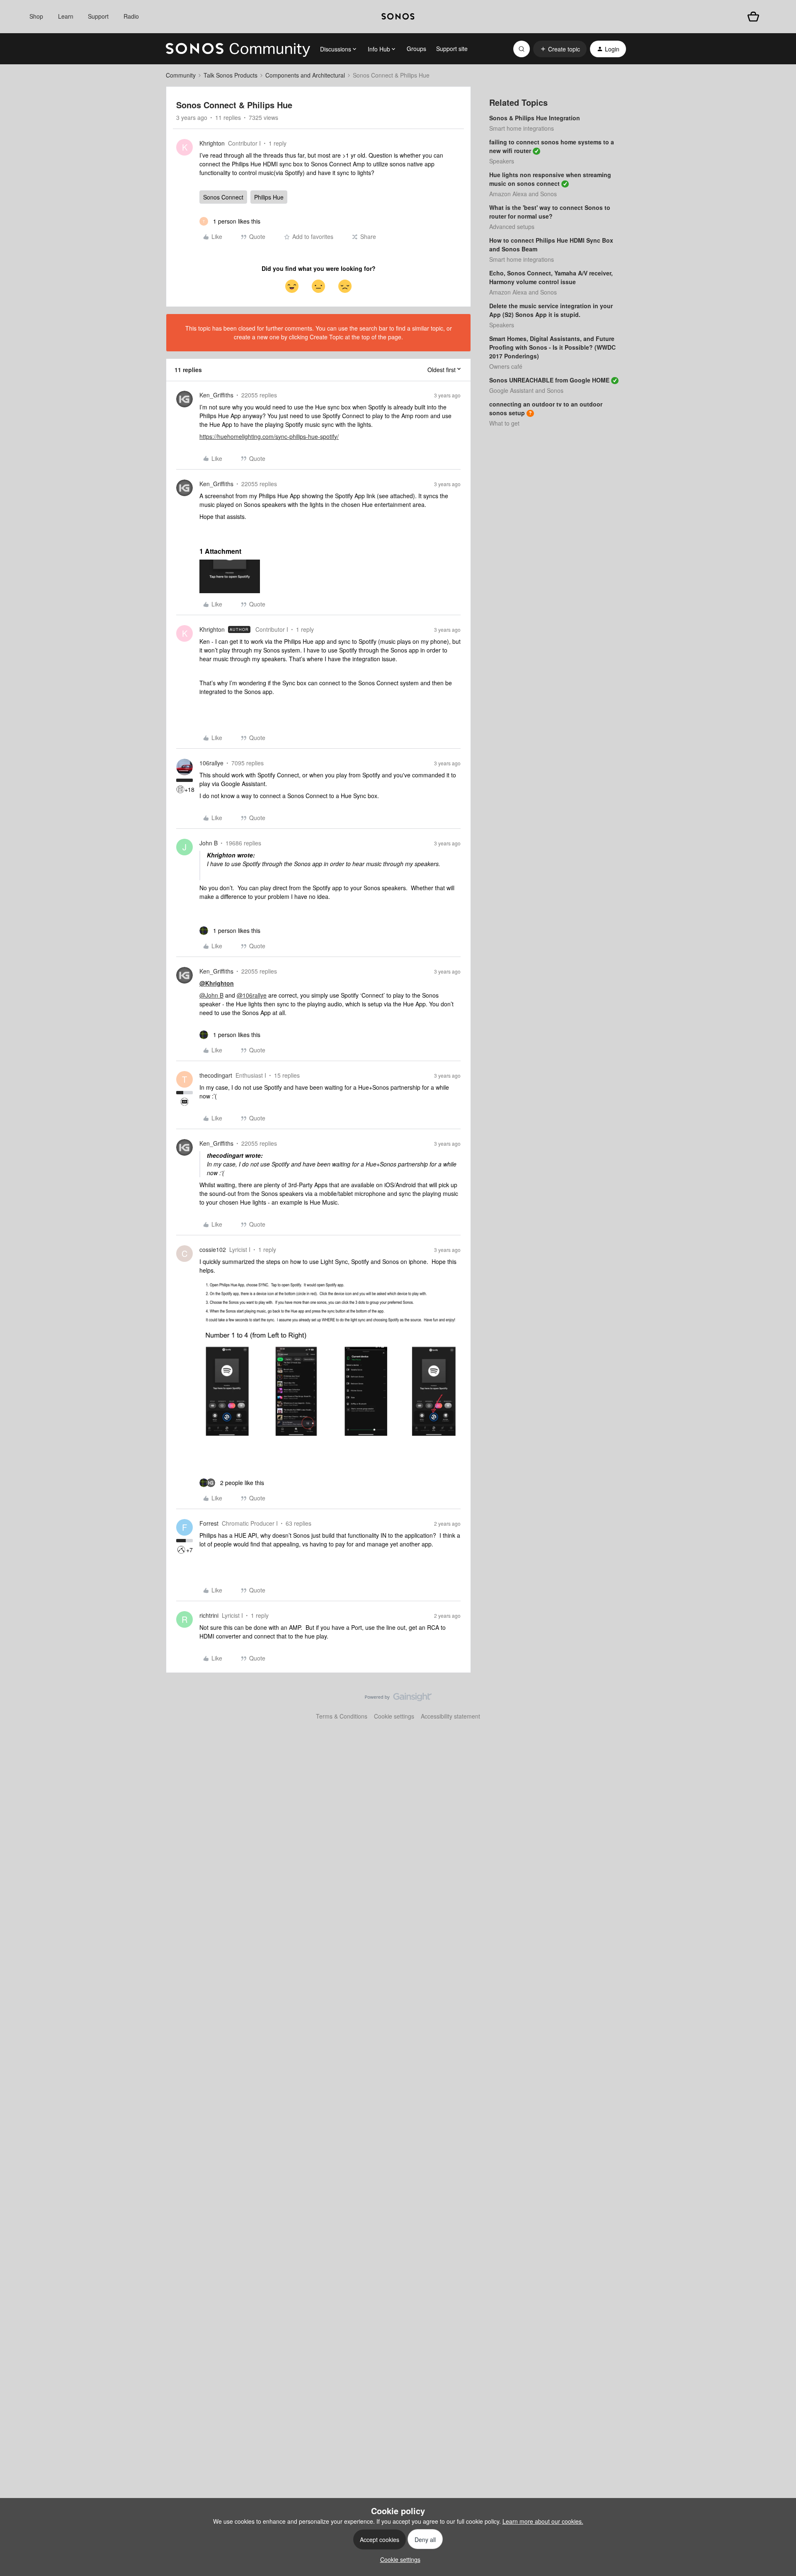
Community (181, 75)
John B (209, 843)
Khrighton (212, 143)
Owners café (506, 366)
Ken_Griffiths (216, 395)
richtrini (209, 1615)
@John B (211, 995)
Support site (452, 49)
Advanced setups (512, 226)
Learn (66, 16)
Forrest (209, 1523)
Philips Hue (269, 197)
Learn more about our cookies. (543, 2521)
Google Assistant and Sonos (526, 390)
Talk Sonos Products (231, 75)
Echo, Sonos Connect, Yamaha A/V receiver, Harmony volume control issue (551, 277)
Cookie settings (394, 1716)
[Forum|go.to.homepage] (238, 49)
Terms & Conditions (342, 1716)
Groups (416, 49)
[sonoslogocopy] (398, 17)
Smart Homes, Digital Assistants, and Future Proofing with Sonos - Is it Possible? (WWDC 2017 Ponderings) (552, 347)
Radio (131, 16)
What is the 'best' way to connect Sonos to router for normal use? (550, 212)
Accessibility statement (450, 1716)
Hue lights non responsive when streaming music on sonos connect (550, 179)
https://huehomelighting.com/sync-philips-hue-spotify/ (269, 436)
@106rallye (252, 995)
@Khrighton (217, 983)
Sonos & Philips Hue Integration (535, 118)
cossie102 (213, 1249)
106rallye (211, 763)
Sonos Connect (223, 197)
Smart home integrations (522, 128)
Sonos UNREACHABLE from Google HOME (549, 380)
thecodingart (216, 1075)
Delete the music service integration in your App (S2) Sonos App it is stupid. (551, 310)
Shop (36, 16)
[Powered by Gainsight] (398, 1699)
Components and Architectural (305, 75)
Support (98, 16)
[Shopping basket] (753, 17)
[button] (560, 49)
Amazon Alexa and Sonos (523, 194)
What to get (504, 423)
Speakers (502, 161)
